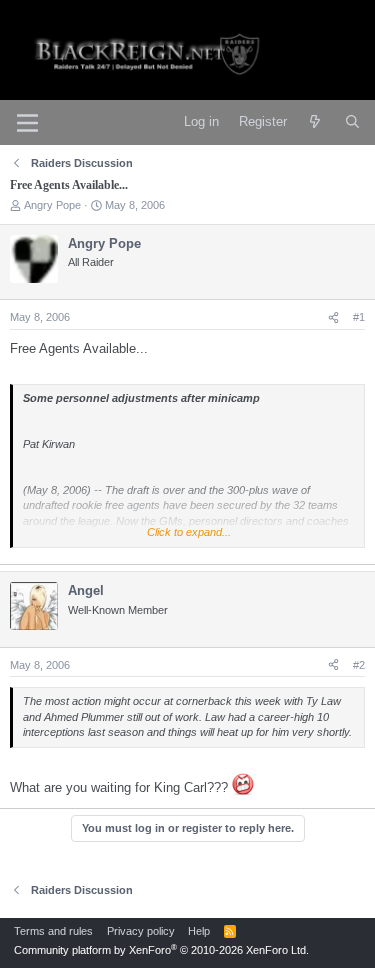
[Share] (333, 317)
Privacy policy (141, 931)
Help (199, 931)
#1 (359, 317)
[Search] (352, 122)
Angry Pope (52, 205)
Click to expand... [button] (189, 532)
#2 (359, 665)
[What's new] (315, 122)
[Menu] (27, 123)
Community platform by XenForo (161, 950)
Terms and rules (53, 931)
